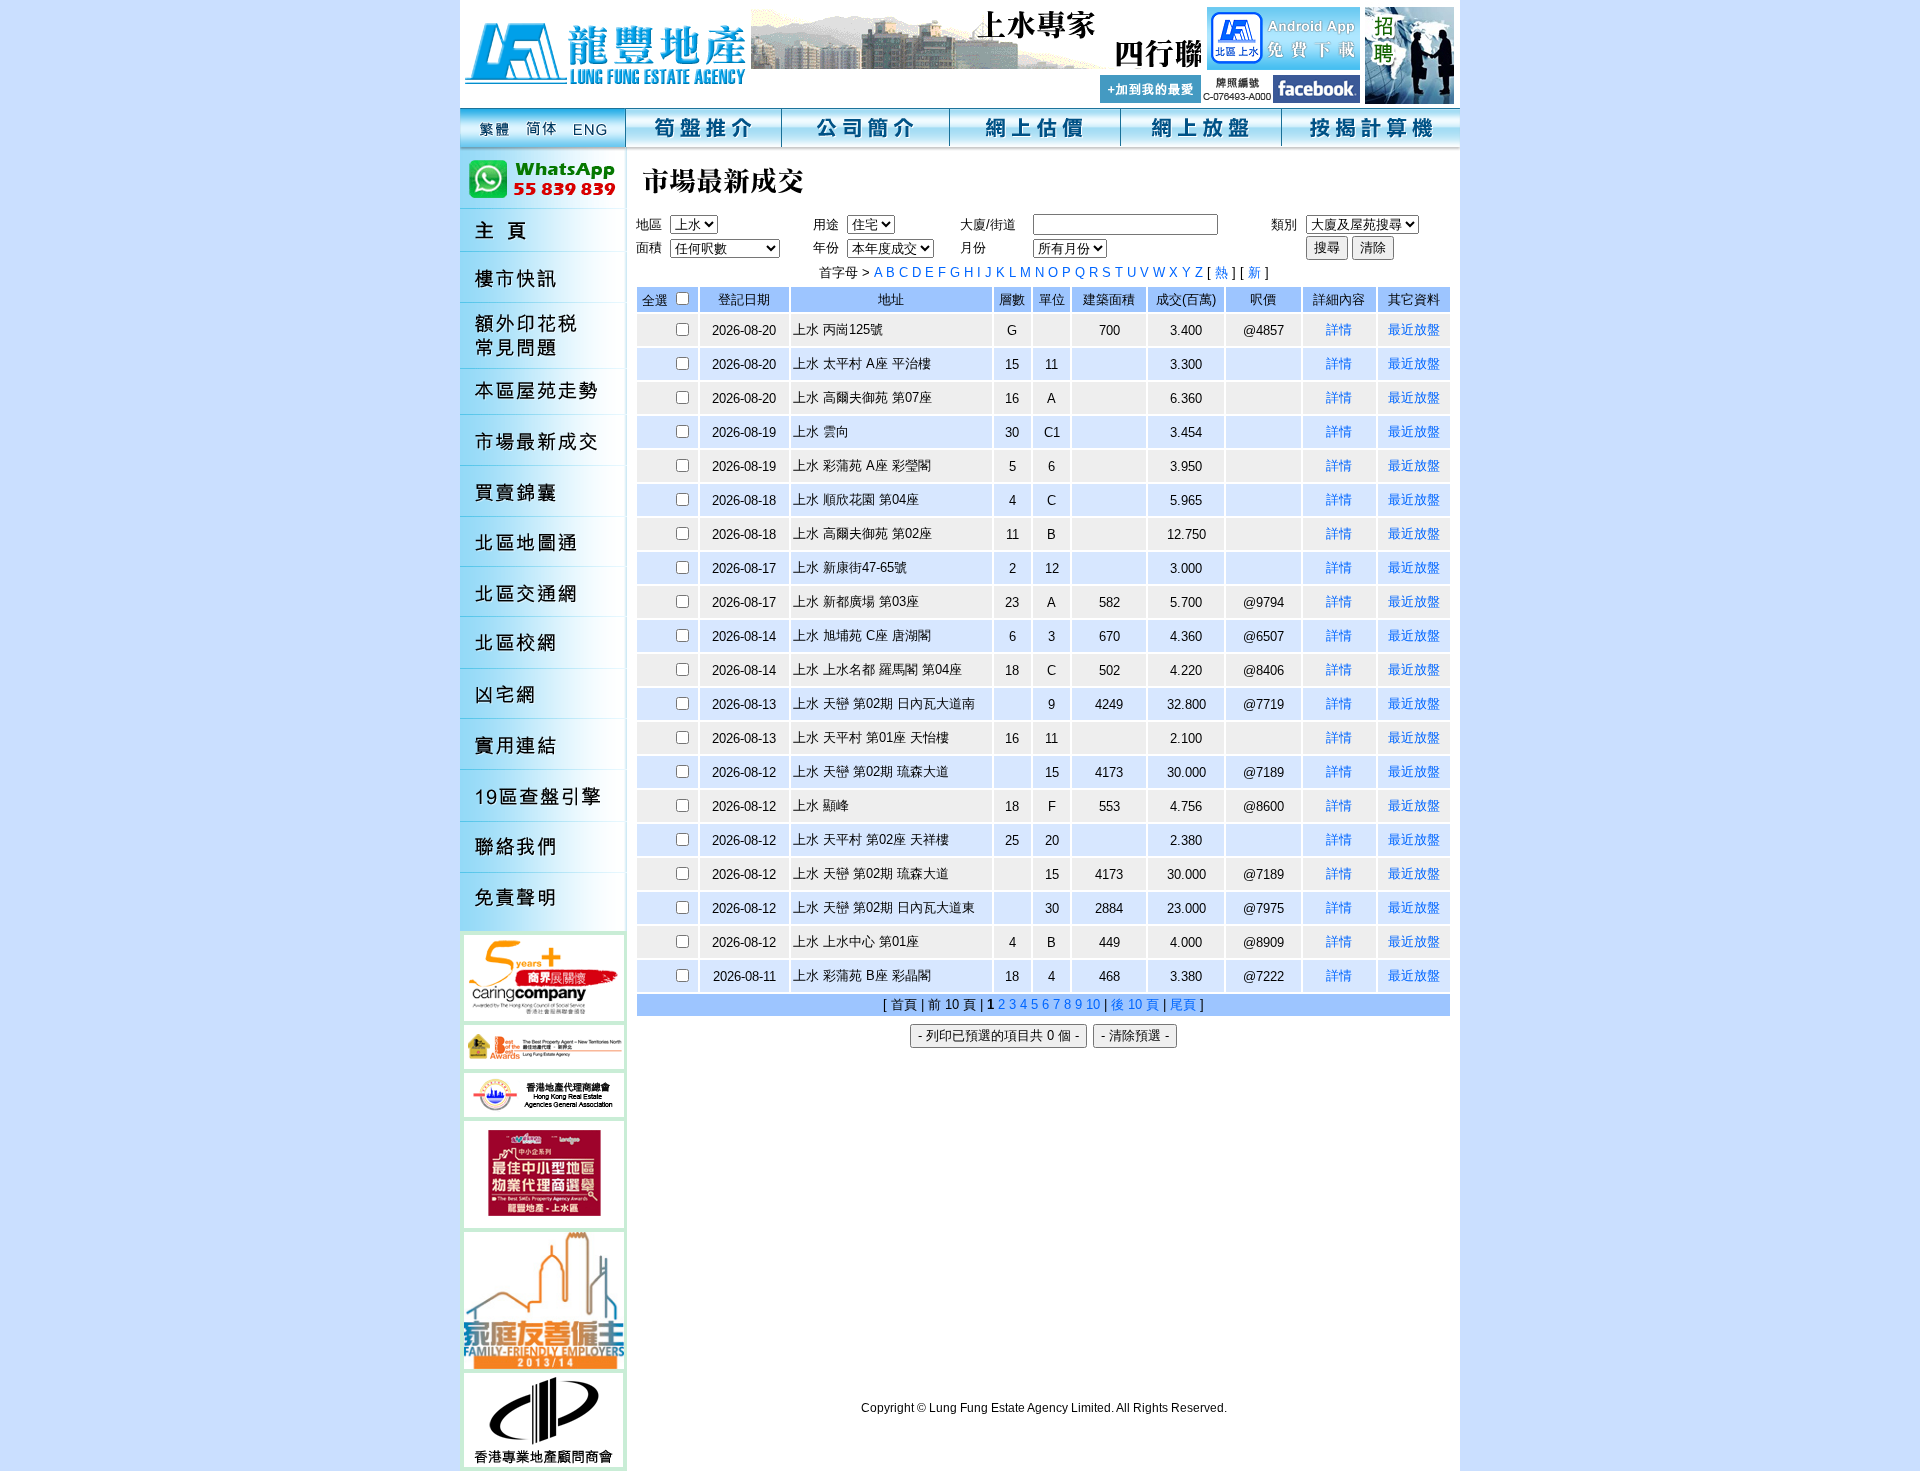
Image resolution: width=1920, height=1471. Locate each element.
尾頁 (1183, 1004)
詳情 (1339, 329)
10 (1093, 1004)
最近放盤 (1414, 329)
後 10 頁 (1135, 1004)
